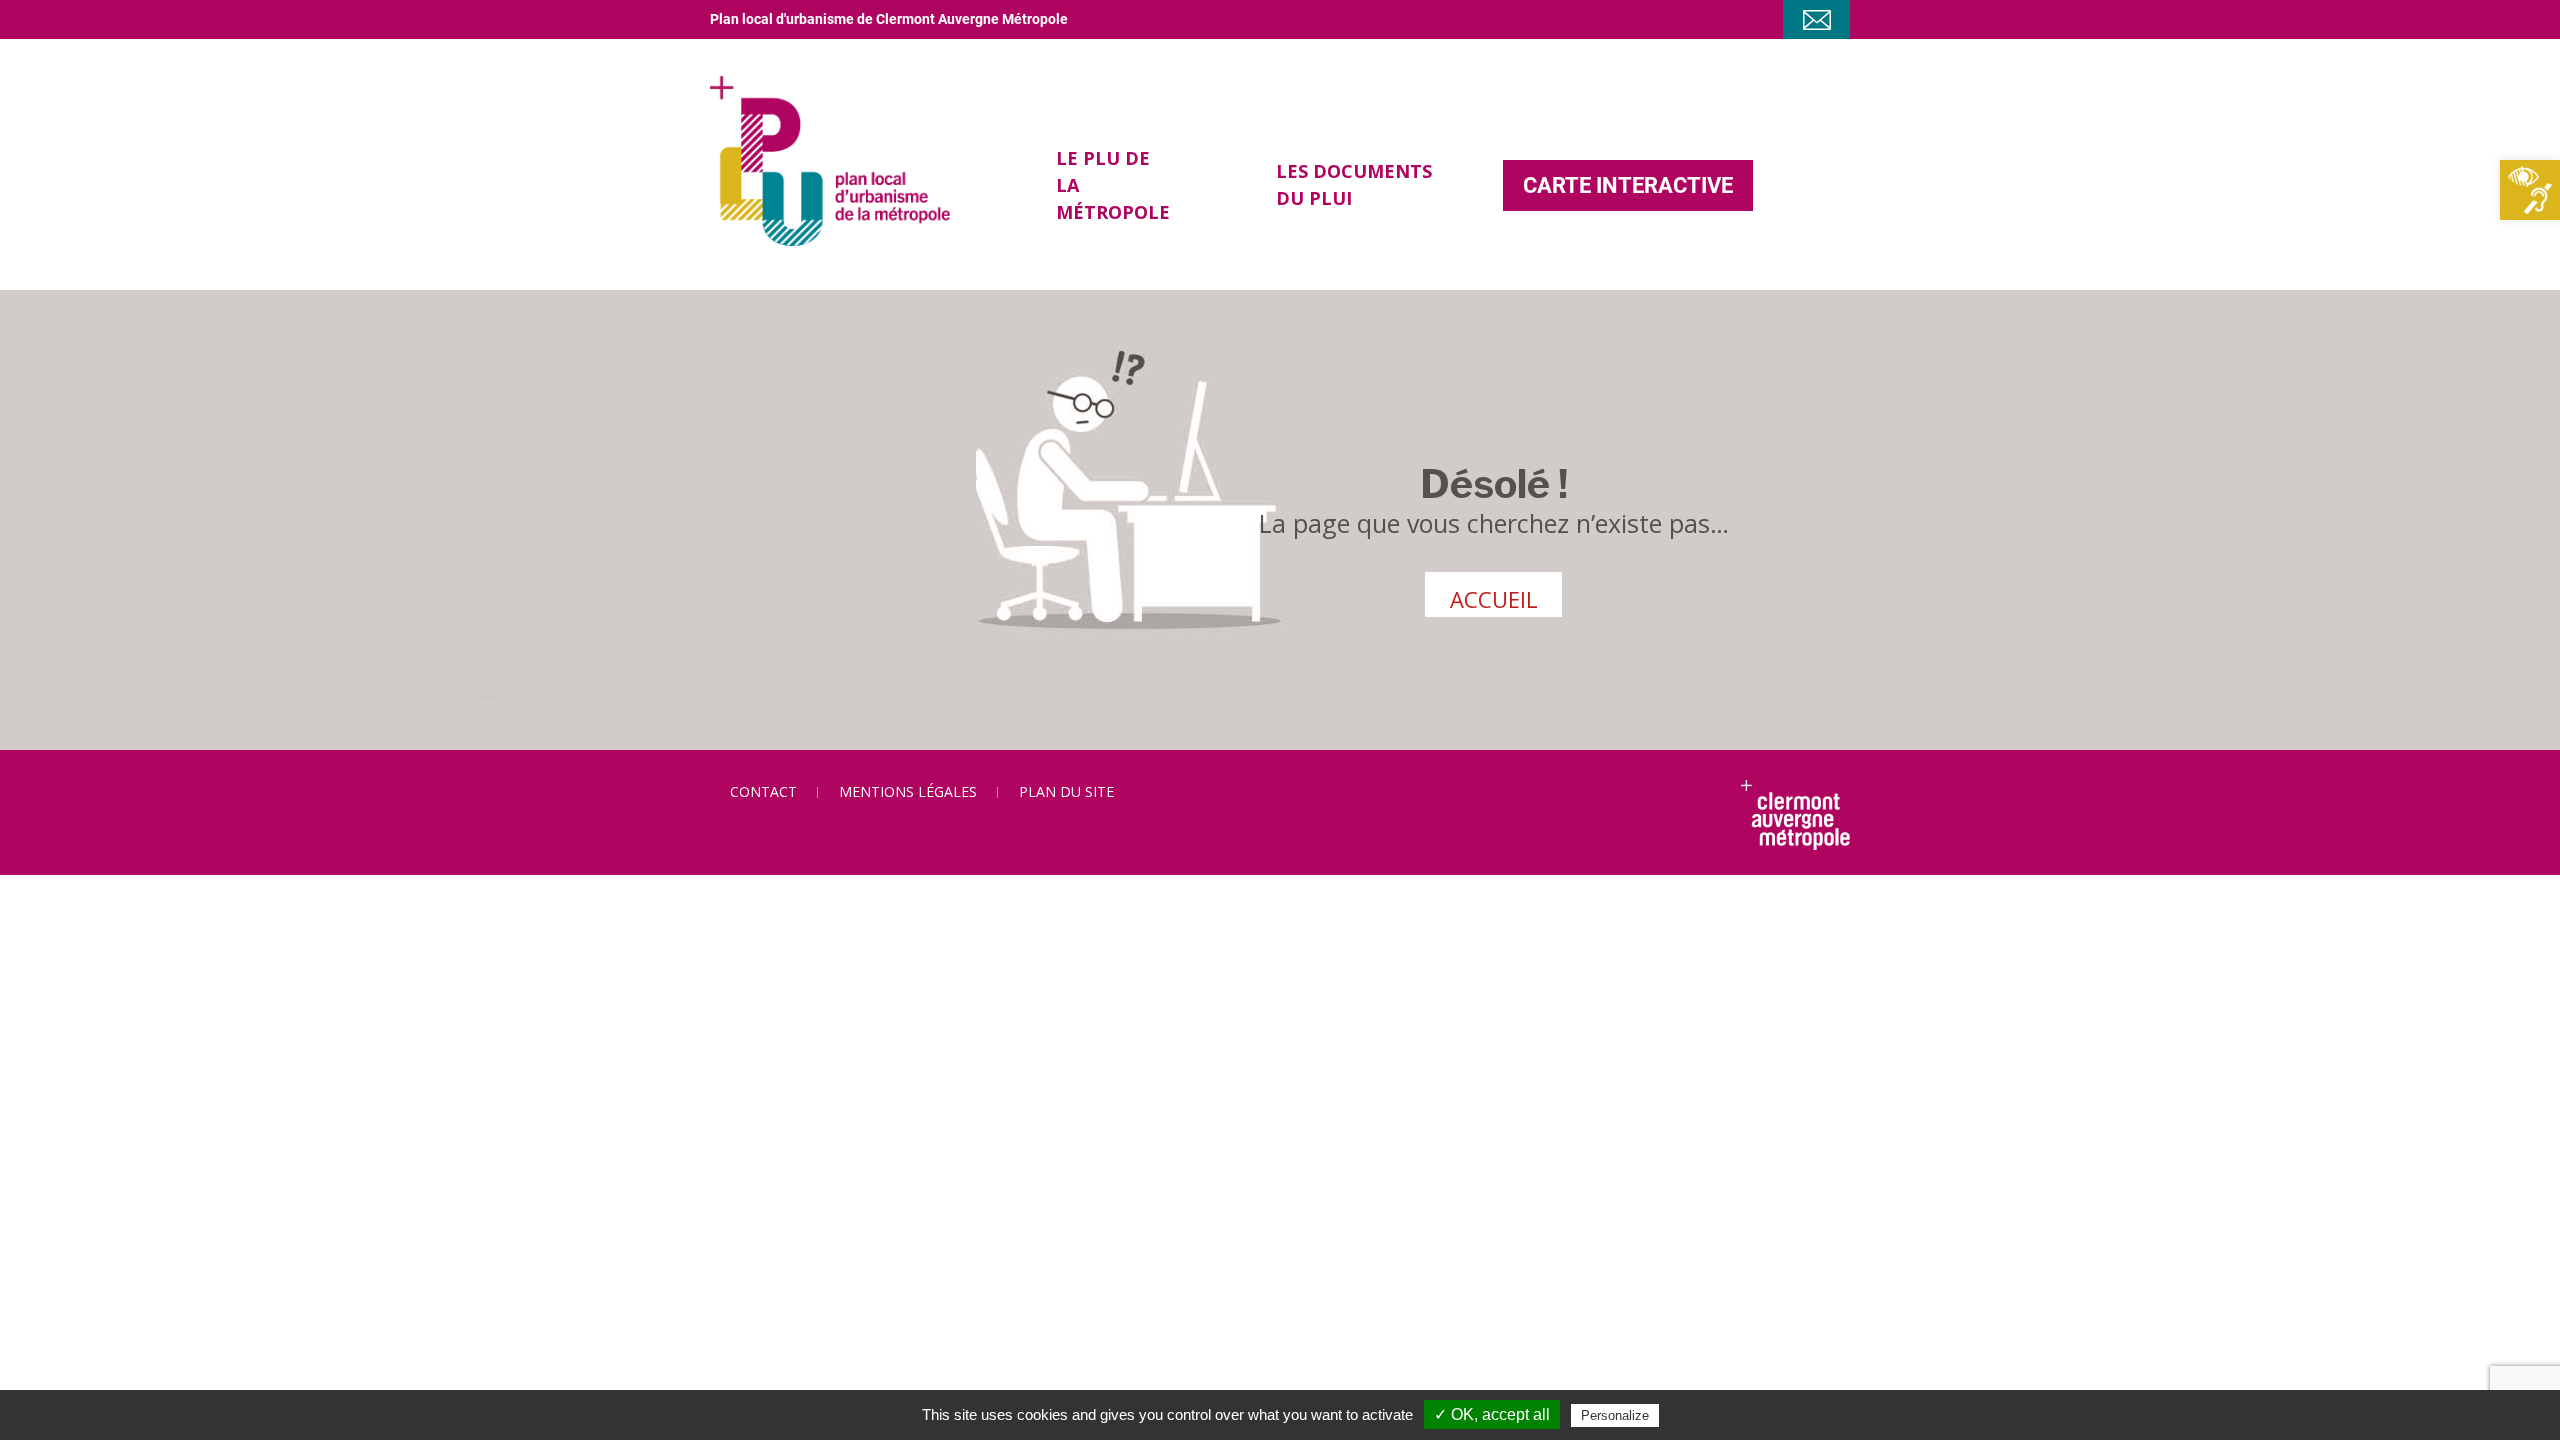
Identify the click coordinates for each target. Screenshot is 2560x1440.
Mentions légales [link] (908, 791)
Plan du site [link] (1066, 791)
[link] (2530, 190)
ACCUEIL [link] (1494, 599)
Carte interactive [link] (1628, 185)
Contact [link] (763, 791)
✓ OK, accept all (1492, 1414)
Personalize (1615, 1415)
